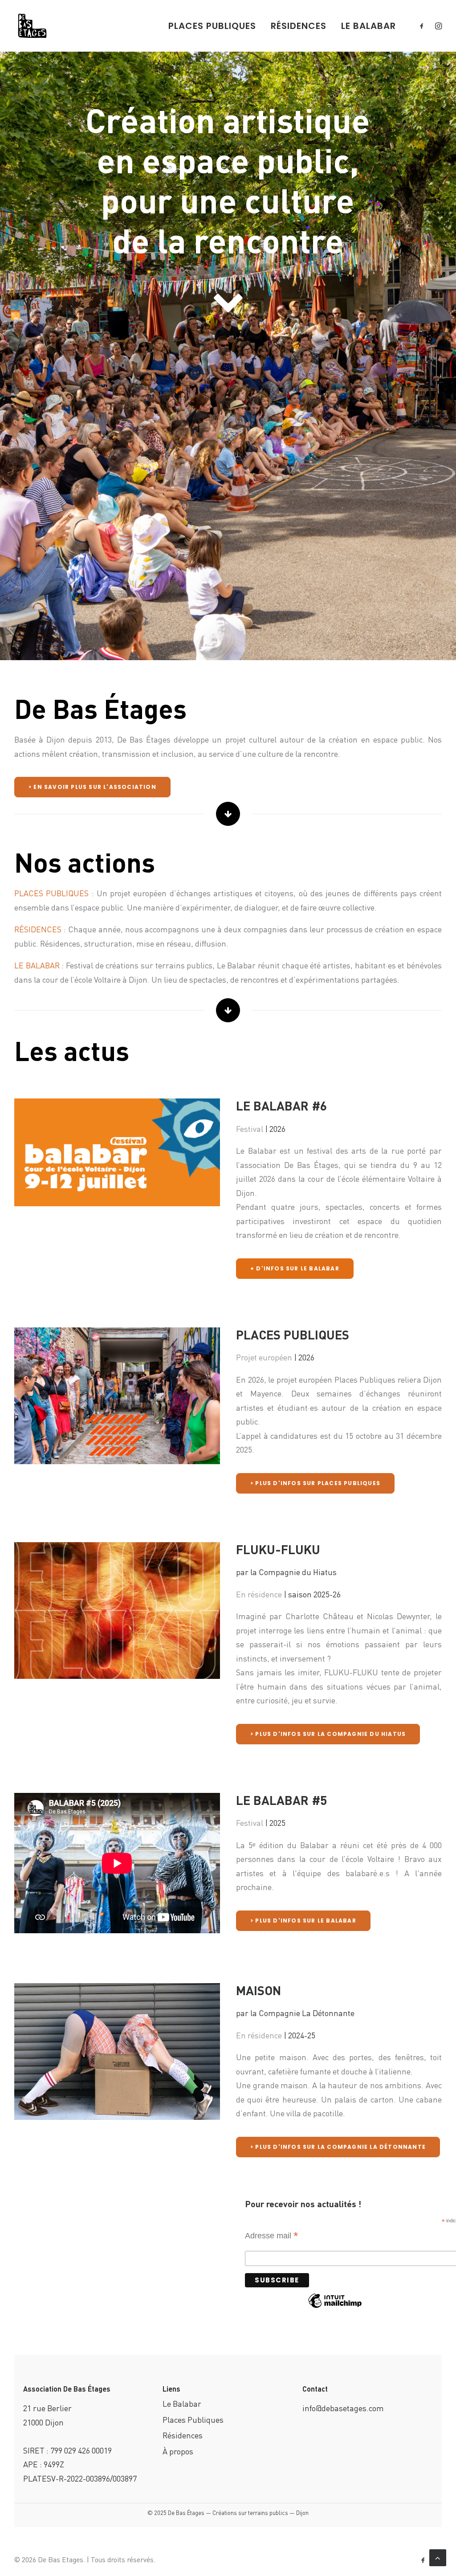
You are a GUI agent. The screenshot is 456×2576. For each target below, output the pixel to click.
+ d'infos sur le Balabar (295, 1268)
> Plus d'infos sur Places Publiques (315, 1483)
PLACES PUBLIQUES (212, 26)
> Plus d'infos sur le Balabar (303, 1921)
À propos (178, 2451)
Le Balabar (182, 2403)
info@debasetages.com (343, 2408)
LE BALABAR (368, 26)
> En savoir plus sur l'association (92, 787)
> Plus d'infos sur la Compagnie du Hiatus (328, 1734)
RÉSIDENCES (299, 26)
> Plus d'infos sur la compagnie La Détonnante (338, 2147)
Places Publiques (193, 2419)
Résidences (183, 2435)
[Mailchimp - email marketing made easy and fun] (335, 2306)
